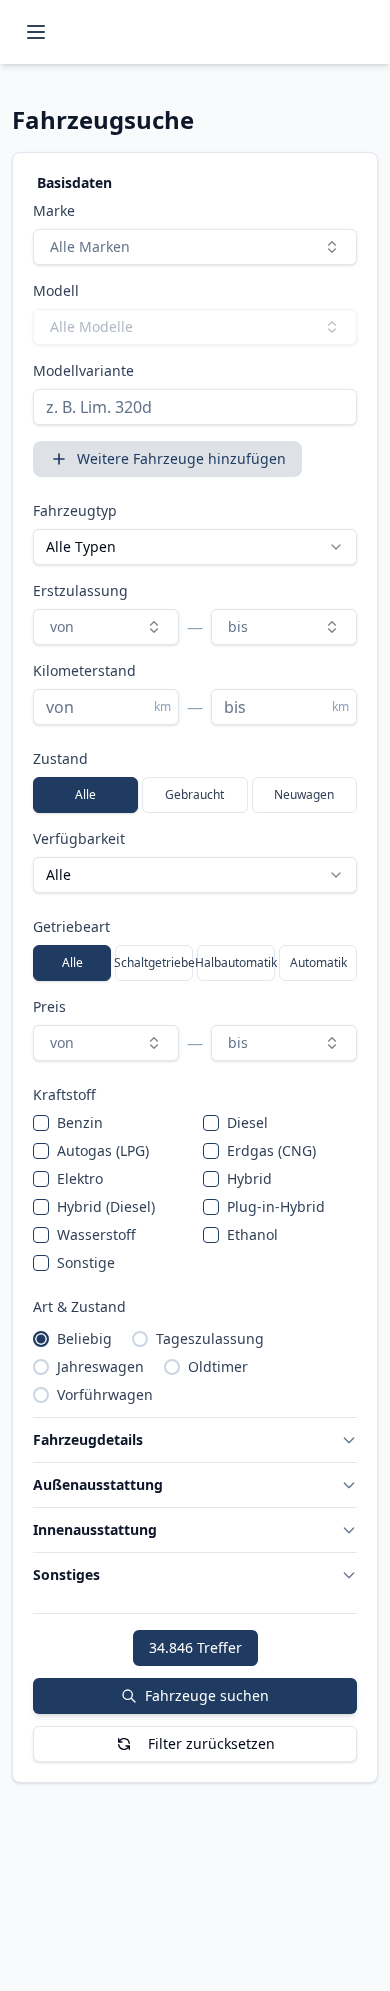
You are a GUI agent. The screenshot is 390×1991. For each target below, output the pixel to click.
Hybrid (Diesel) (106, 1206)
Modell (56, 290)
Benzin (80, 1122)
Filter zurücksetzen (211, 1743)
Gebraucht (194, 794)
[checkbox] (41, 1123)
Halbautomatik (236, 962)
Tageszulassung (210, 1338)
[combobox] (195, 247)
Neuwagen (304, 794)
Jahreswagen (100, 1366)
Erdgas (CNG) (271, 1150)
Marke (54, 210)
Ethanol (252, 1234)
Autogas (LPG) (103, 1150)
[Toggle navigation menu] (36, 32)
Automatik (318, 962)
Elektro (80, 1178)
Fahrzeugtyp (75, 510)
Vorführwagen (105, 1394)
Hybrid (249, 1178)
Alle (85, 794)
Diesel (247, 1122)
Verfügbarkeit (79, 838)
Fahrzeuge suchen (207, 1695)
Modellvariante (83, 370)
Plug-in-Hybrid (276, 1206)
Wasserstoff (96, 1234)
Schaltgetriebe (154, 962)
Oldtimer (218, 1366)
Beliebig (84, 1338)
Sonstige (86, 1262)
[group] (195, 795)
